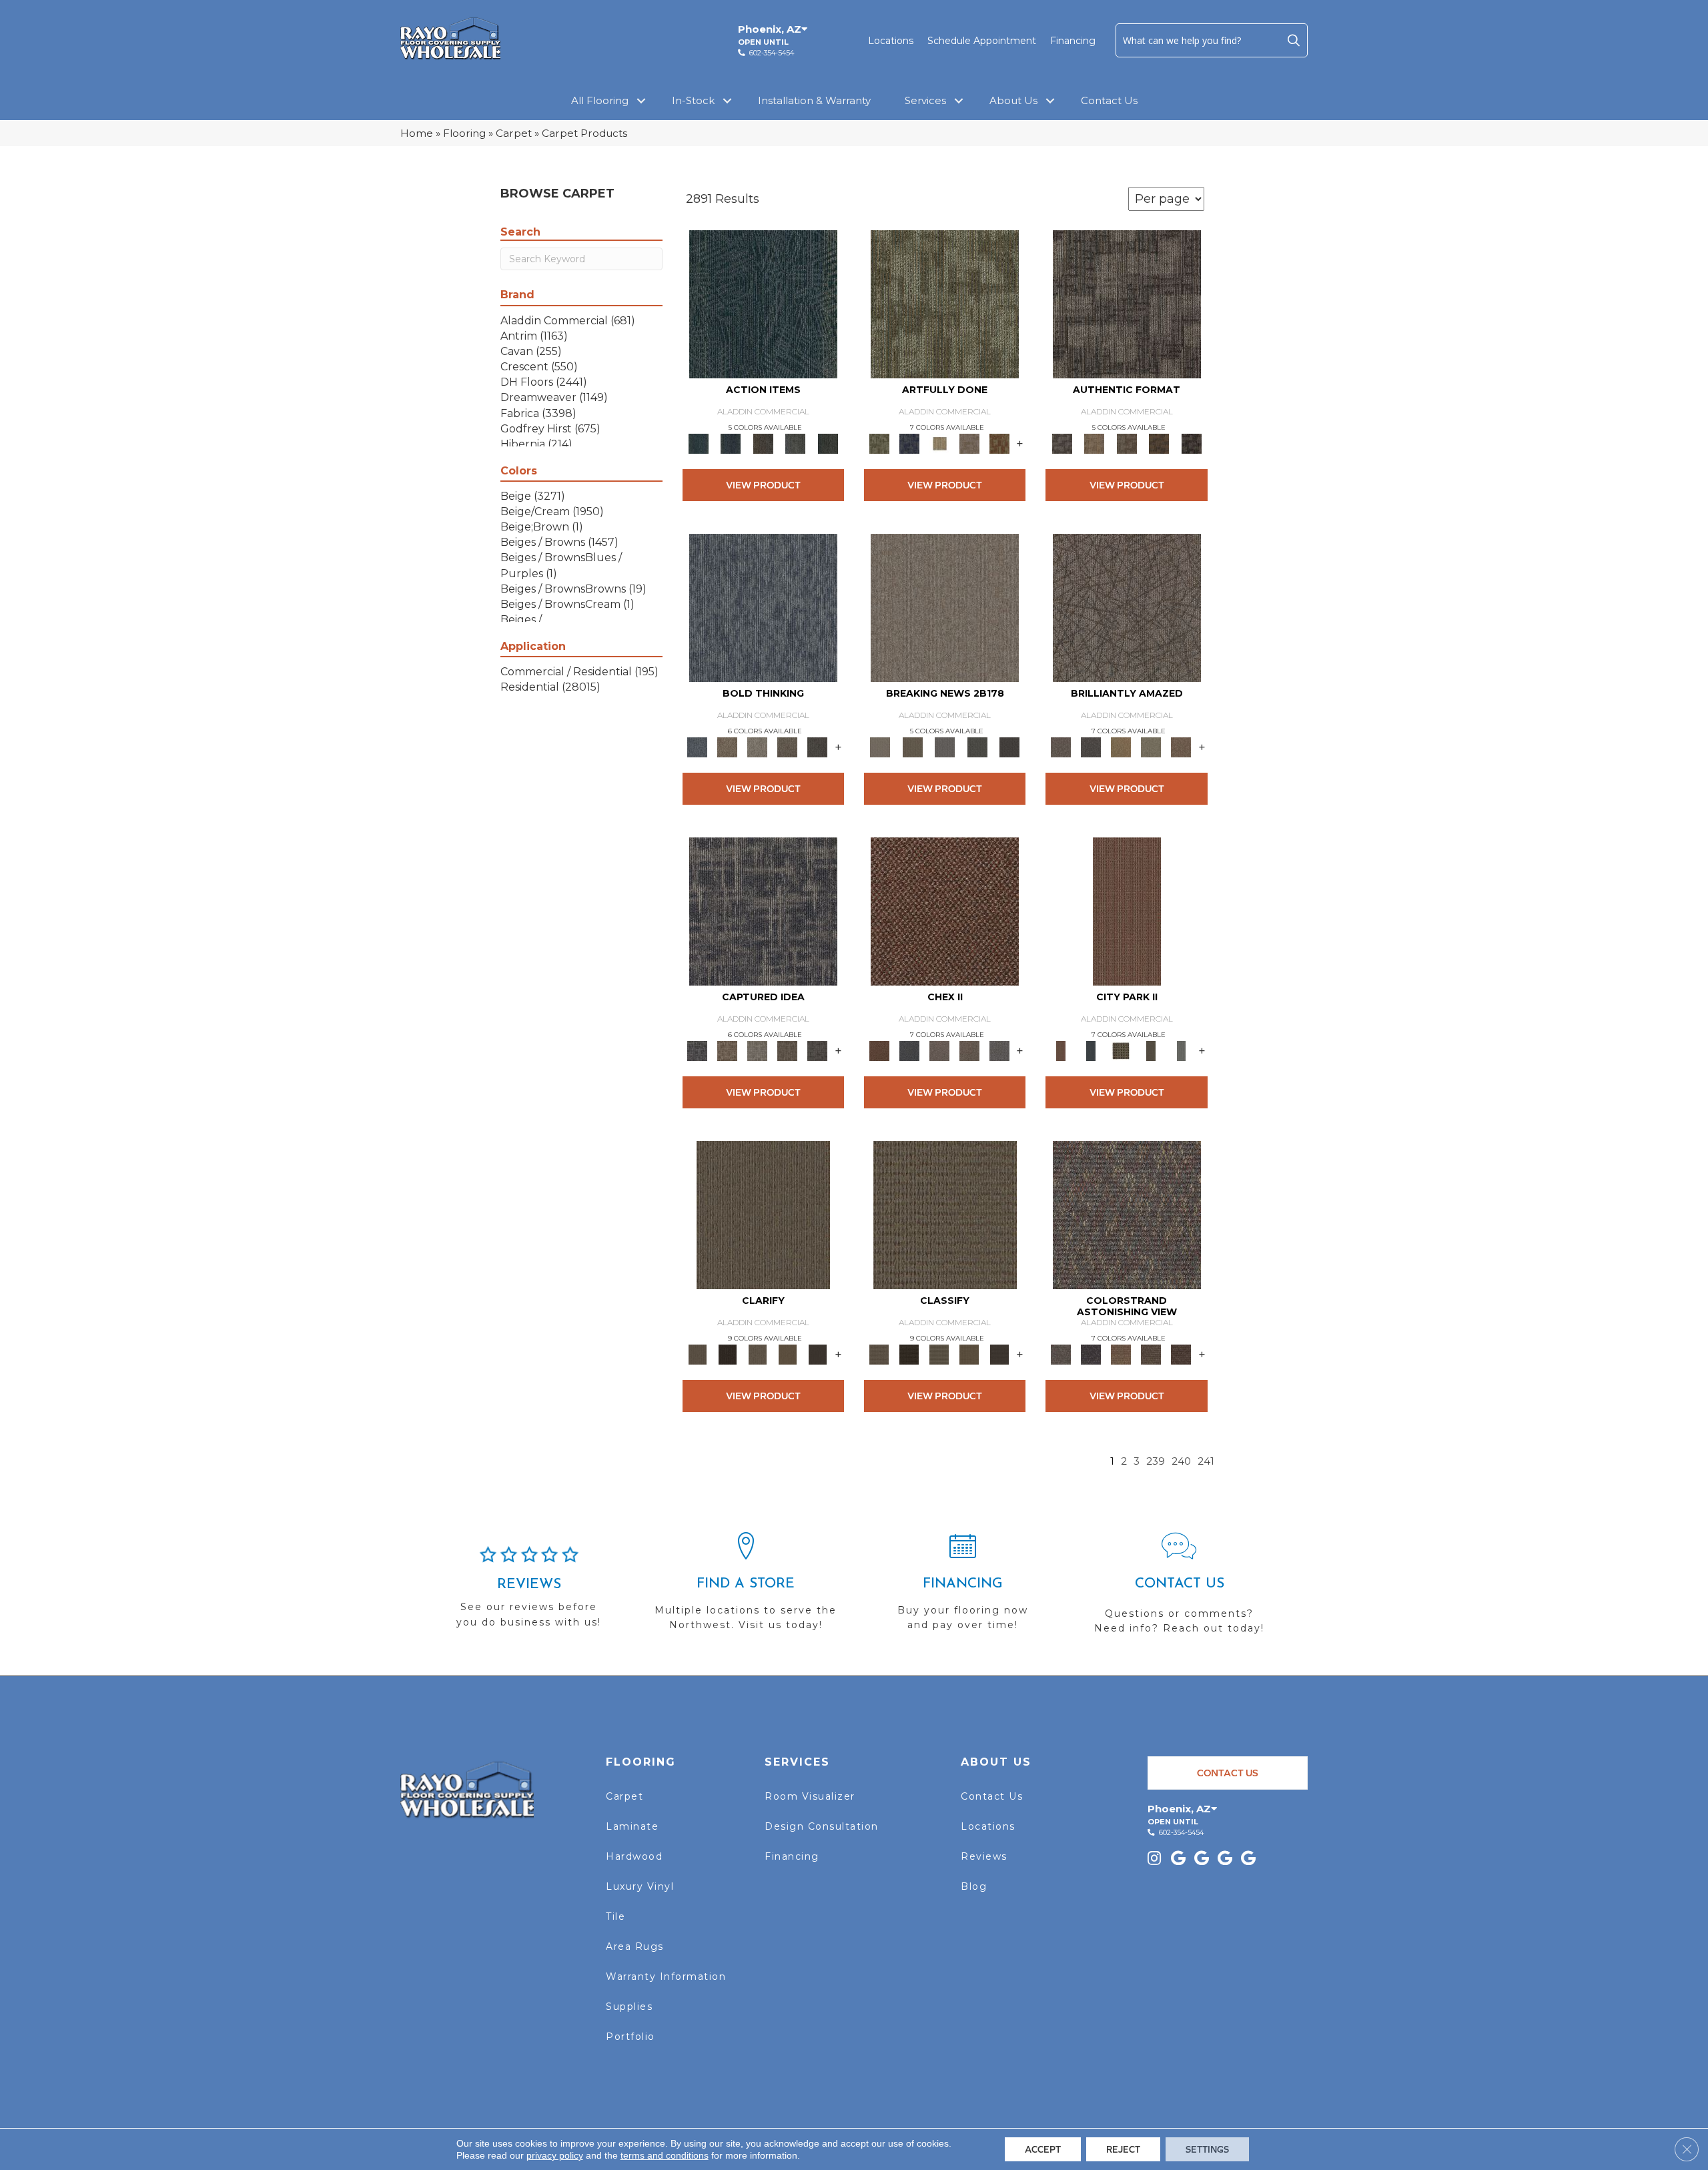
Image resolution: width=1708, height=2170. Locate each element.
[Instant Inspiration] (1181, 747)
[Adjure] (818, 1354)
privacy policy (555, 2155)
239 (1156, 1461)
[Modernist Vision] (939, 443)
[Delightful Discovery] (945, 304)
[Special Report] (912, 747)
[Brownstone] (763, 443)
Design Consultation (822, 1826)
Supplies (629, 2007)
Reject (1123, 2149)
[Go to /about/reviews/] (529, 1593)
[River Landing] (909, 1050)
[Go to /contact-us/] (1179, 1589)
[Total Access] (1010, 747)
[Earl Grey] (796, 443)
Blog (974, 1886)
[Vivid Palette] (999, 443)
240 (1181, 1461)
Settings (1207, 2149)
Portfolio (630, 2037)
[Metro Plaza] (969, 1050)
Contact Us (1109, 100)
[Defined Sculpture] (1094, 443)
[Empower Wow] (1151, 747)
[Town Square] (999, 1050)
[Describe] (758, 1354)
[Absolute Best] (1151, 1354)
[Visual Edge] (1127, 304)
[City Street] (828, 443)
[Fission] (788, 747)
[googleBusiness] (1178, 1859)
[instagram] (1154, 1859)
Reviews (984, 1856)
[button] (1294, 40)
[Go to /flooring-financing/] (962, 1587)
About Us (1013, 100)
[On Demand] (977, 747)
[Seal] (818, 747)
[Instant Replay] (945, 747)
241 (1206, 1461)
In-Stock (693, 100)
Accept (1043, 2149)
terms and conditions (665, 2155)
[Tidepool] (763, 304)
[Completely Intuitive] (1121, 747)
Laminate (632, 1826)
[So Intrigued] (1127, 607)
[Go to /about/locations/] (746, 1587)
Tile (615, 1916)
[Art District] (939, 1050)
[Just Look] (1181, 1354)
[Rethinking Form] (1159, 443)
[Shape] (763, 607)
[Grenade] (728, 747)
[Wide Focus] (1091, 1354)
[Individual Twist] (1127, 443)
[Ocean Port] (731, 443)
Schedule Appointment (982, 41)
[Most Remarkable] (909, 443)
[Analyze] (728, 1354)
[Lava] (758, 747)
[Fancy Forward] (1127, 1214)
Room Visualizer (810, 1796)
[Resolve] (763, 1214)
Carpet (514, 133)
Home (417, 133)
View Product (763, 485)
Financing (1073, 41)
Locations (891, 41)
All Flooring (600, 100)
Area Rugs (635, 1946)
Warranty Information (666, 1976)
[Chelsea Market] (945, 911)
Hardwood (634, 1856)
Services (925, 100)
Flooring (464, 133)
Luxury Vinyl (640, 1886)
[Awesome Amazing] (969, 443)
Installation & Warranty (814, 100)
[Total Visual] (1121, 1354)
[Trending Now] (945, 607)
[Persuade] (788, 1354)
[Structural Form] (1191, 443)
